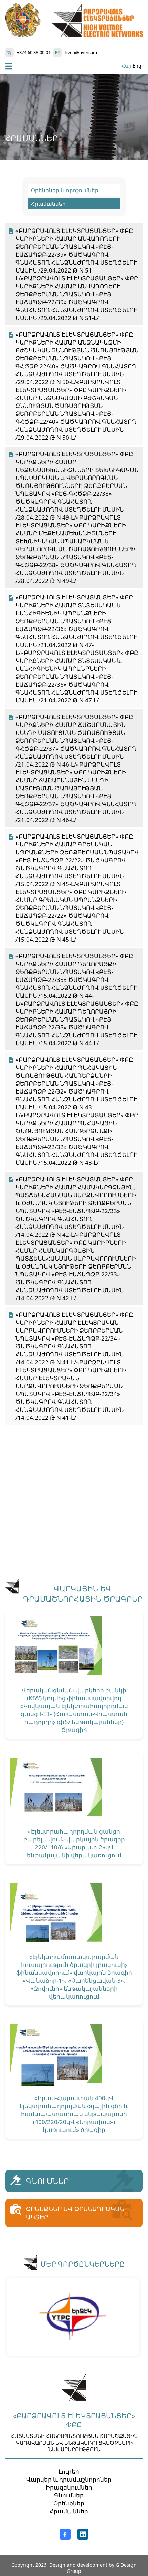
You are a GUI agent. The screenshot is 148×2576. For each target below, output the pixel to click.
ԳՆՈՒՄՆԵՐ (47, 2181)
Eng (137, 66)
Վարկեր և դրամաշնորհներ (69, 2479)
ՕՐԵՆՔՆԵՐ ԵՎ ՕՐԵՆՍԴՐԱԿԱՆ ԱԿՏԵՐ (75, 2213)
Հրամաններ (48, 204)
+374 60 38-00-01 (34, 52)
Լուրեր (69, 2471)
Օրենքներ (69, 2503)
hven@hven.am (81, 52)
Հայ (126, 66)
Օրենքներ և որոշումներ (65, 190)
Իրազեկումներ (69, 2487)
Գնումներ (69, 2495)
